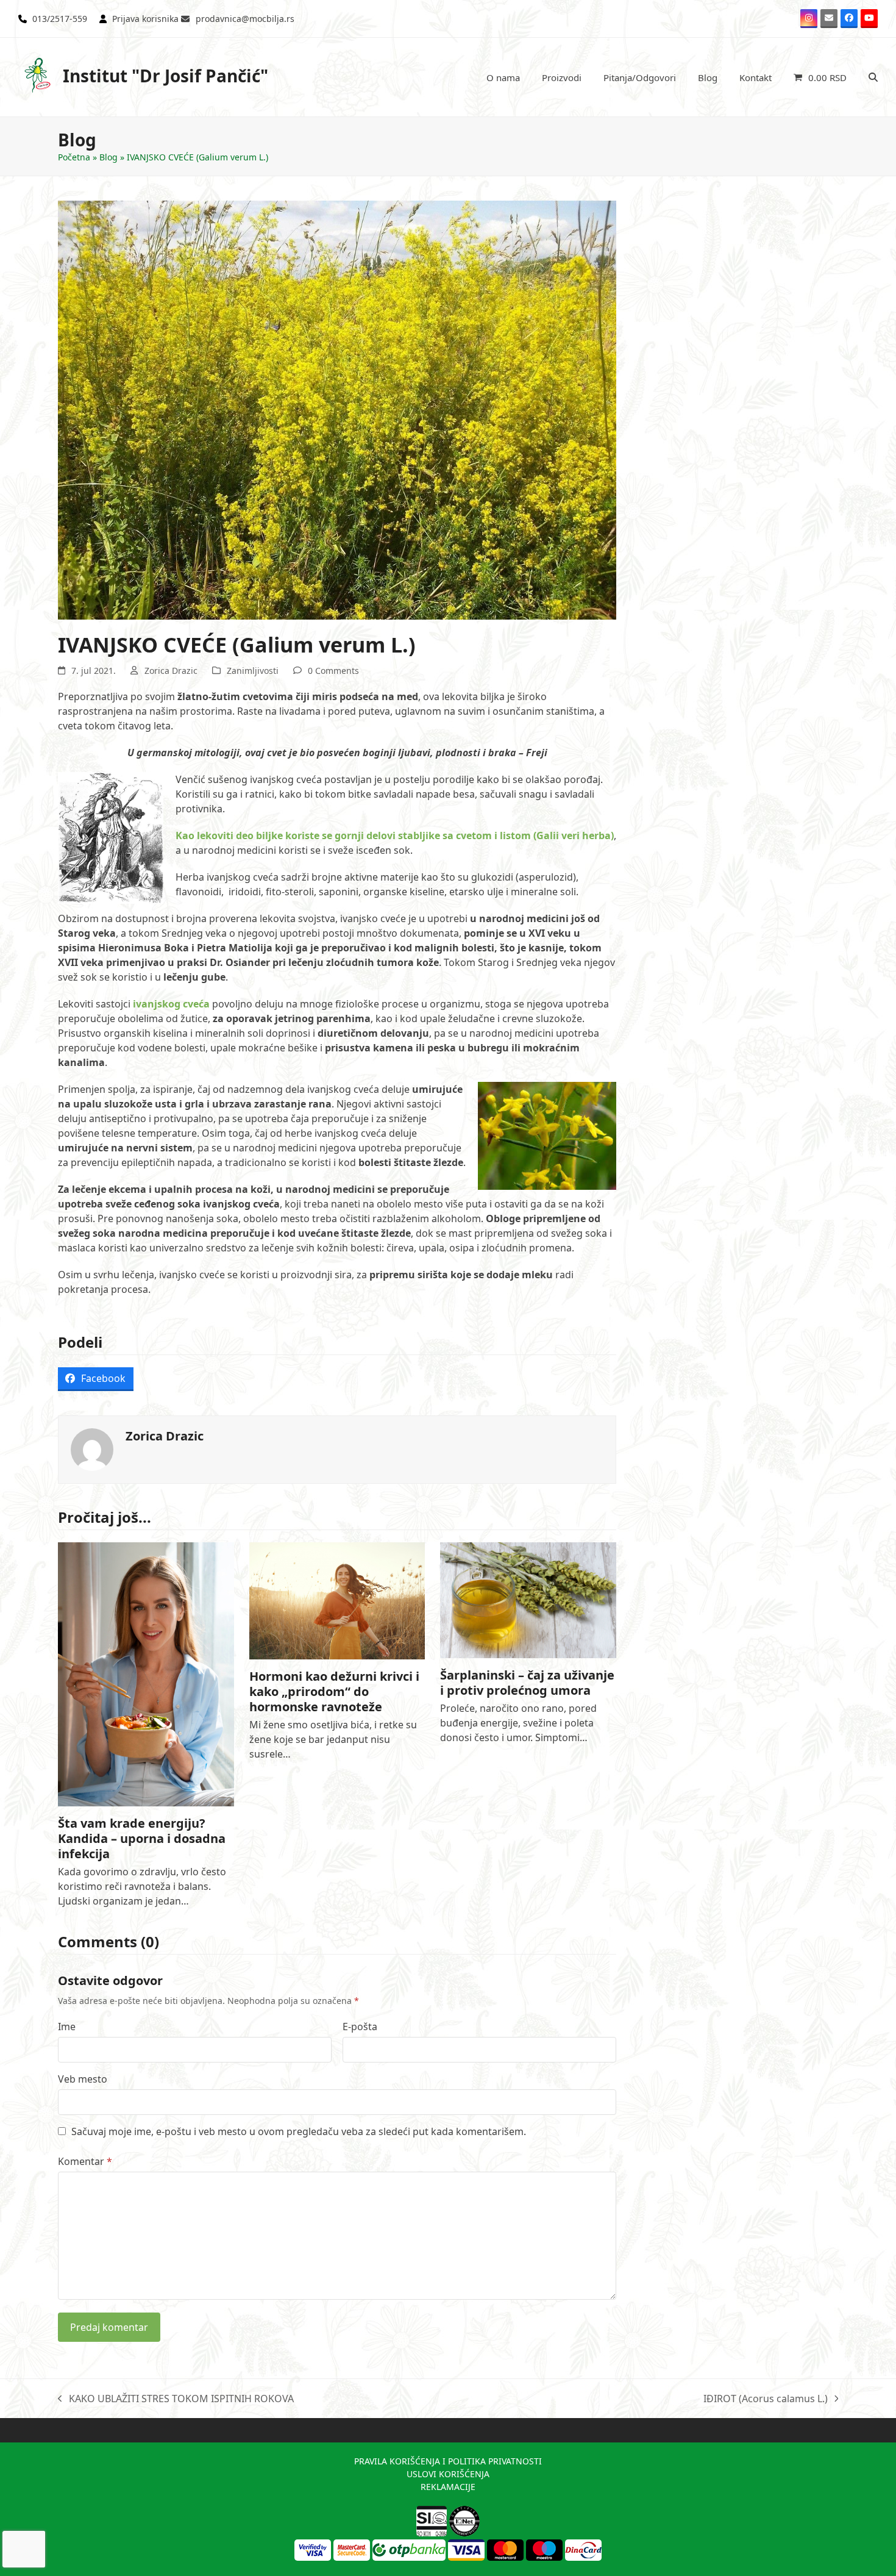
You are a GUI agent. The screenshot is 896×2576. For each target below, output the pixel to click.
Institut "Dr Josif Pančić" (165, 76)
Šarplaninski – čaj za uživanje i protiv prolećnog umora (527, 1683)
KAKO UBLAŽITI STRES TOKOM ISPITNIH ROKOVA (176, 2399)
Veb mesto (83, 2079)
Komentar (85, 2161)
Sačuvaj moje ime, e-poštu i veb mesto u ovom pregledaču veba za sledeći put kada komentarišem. (299, 2131)
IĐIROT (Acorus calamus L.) (766, 2399)
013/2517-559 (60, 19)
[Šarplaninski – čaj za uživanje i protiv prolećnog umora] (528, 1599)
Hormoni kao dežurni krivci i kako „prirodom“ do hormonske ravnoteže (334, 1691)
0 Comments (333, 671)
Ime (67, 2027)
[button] (820, 77)
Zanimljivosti (253, 671)
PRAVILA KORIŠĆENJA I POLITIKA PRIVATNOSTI (448, 2461)
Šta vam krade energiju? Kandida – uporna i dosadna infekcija (142, 1838)
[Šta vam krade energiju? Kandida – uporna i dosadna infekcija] (146, 1673)
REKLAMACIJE (448, 2487)
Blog (108, 157)
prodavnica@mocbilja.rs (245, 19)
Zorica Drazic (171, 671)
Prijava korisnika (145, 19)
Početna (74, 157)
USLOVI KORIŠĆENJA (448, 2474)
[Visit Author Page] (92, 1448)
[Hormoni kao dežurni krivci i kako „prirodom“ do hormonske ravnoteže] (337, 1600)
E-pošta (360, 2027)
